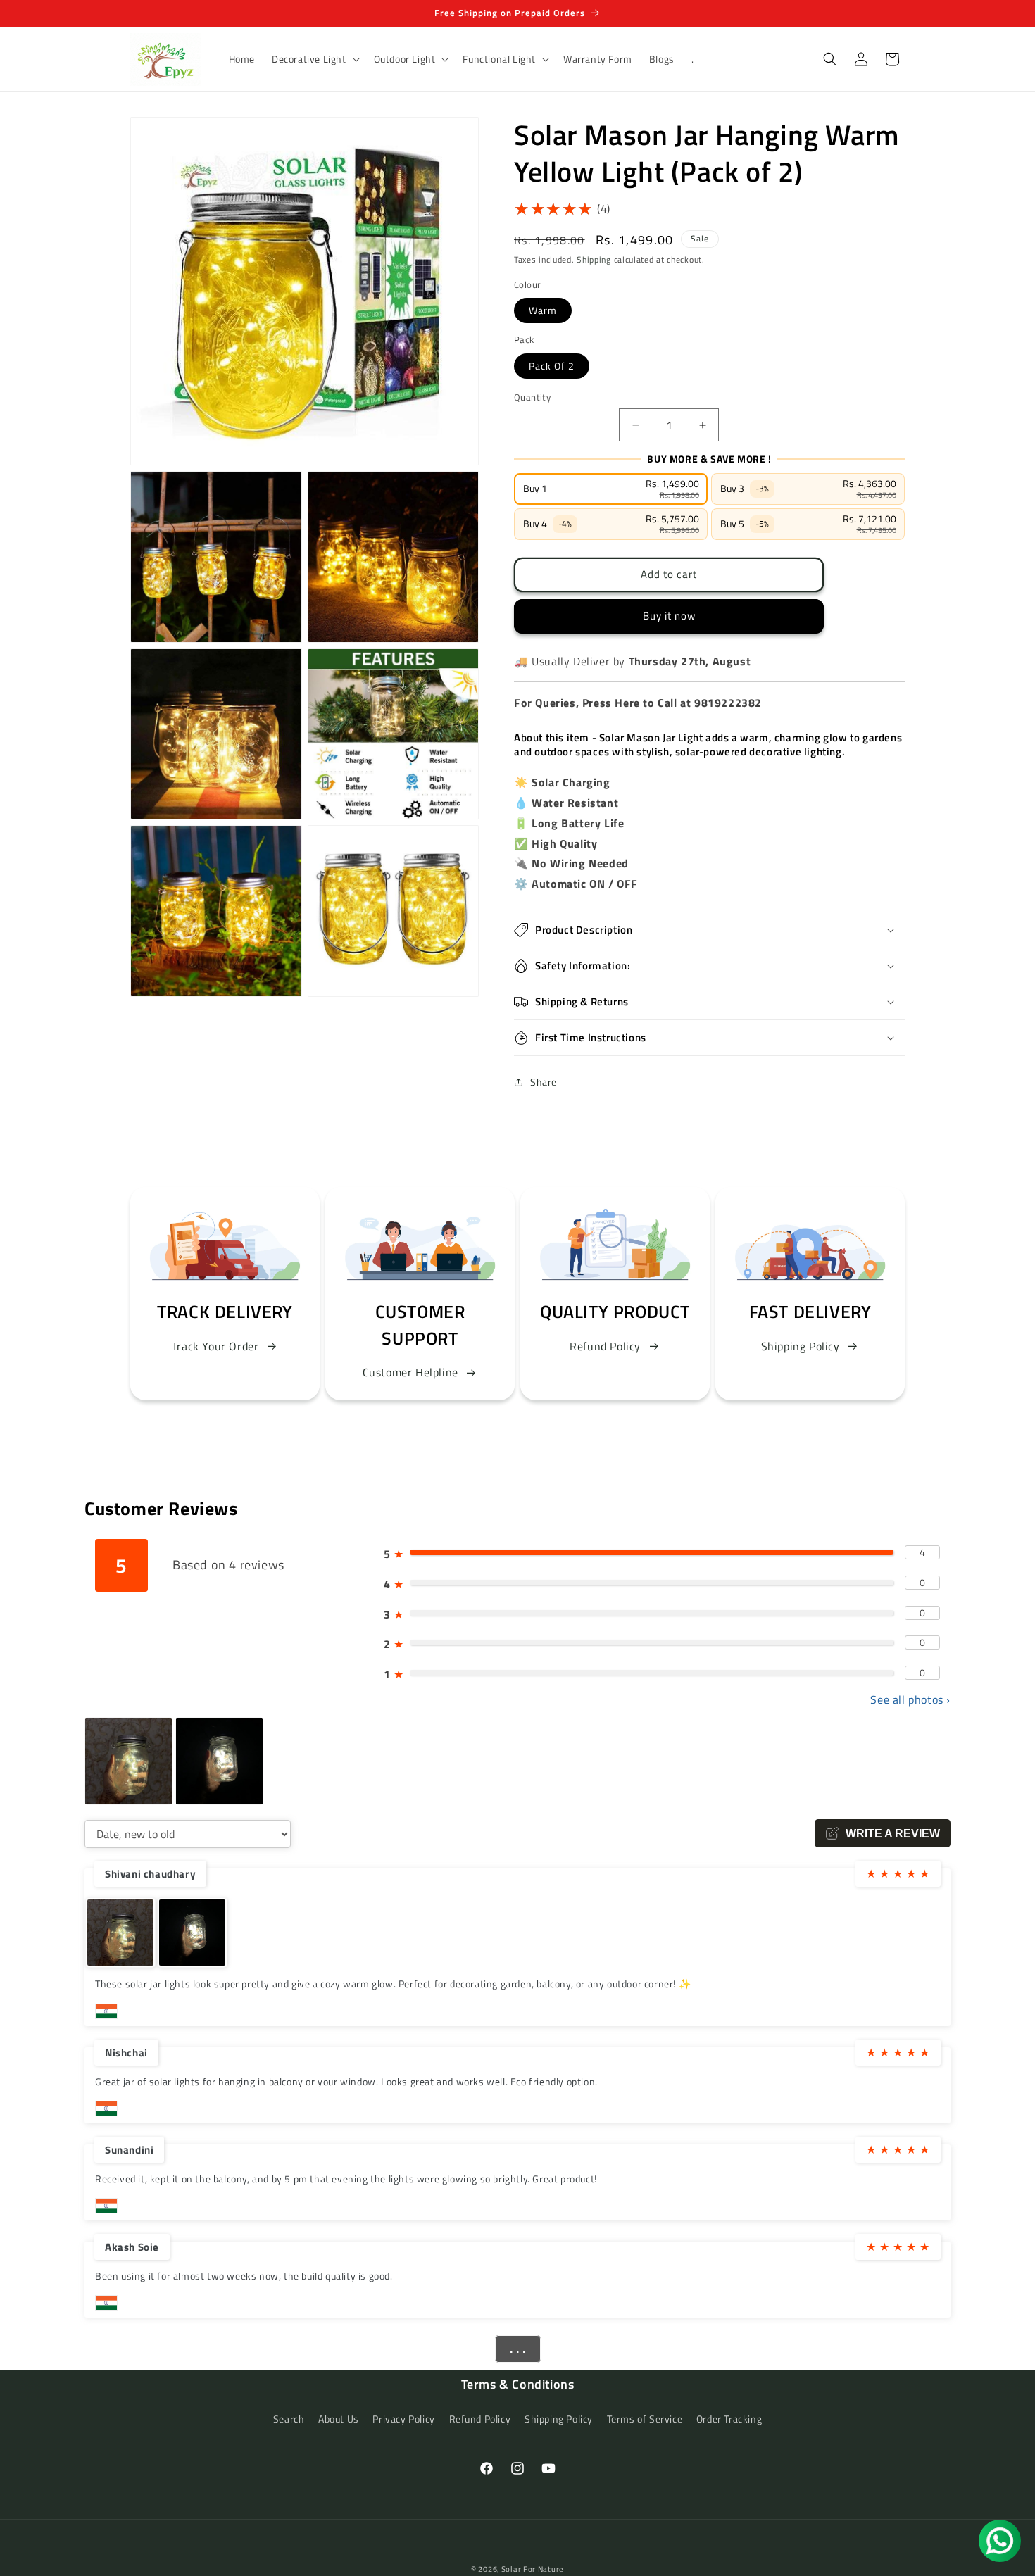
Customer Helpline (410, 1372)
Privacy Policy (403, 2419)
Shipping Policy (801, 1346)
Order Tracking (729, 2419)
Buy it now (669, 616)
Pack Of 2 (552, 366)
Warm (543, 310)
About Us (339, 2419)
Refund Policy (605, 1346)
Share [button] (544, 1082)
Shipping (594, 259)
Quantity (532, 397)
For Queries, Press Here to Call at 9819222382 (638, 703)
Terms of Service (645, 2419)
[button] (314, 59)
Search (289, 2419)
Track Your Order (215, 1346)
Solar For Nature (533, 2569)
